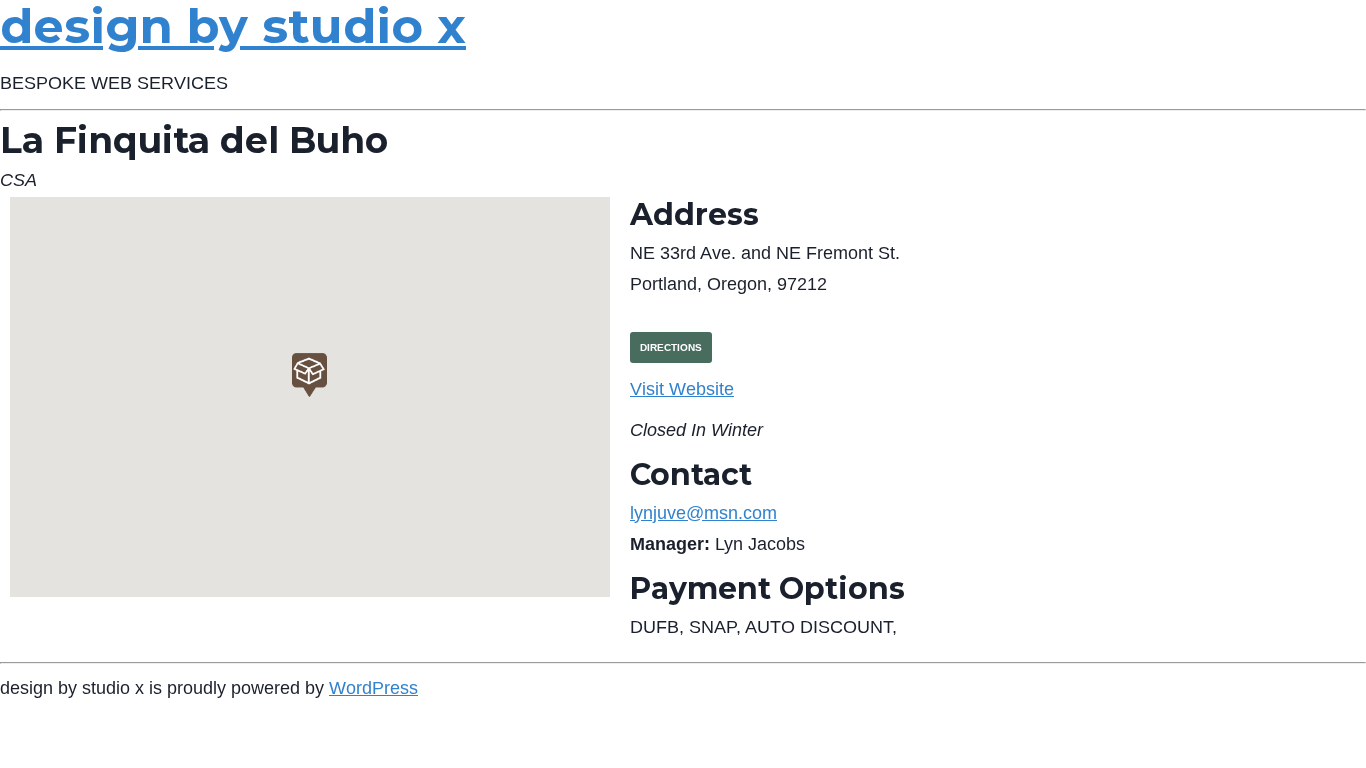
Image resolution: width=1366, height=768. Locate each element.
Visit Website (682, 389)
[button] (309, 375)
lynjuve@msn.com (703, 513)
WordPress (373, 688)
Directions (671, 347)
